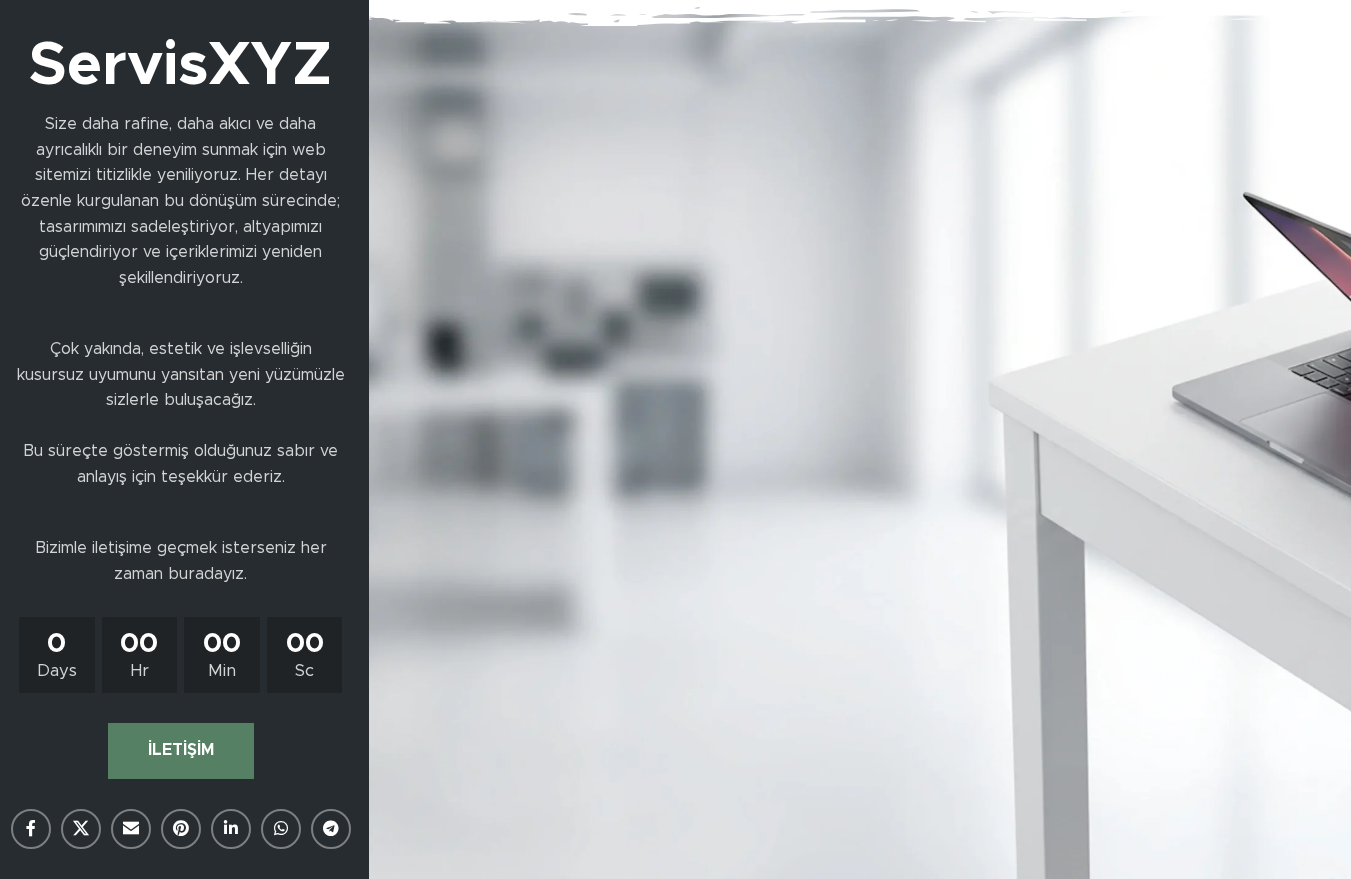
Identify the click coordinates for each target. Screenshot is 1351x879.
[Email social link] (131, 829)
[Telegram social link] (331, 829)
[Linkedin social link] (231, 829)
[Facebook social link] (31, 829)
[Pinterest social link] (181, 829)
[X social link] (81, 829)
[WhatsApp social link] (281, 829)
